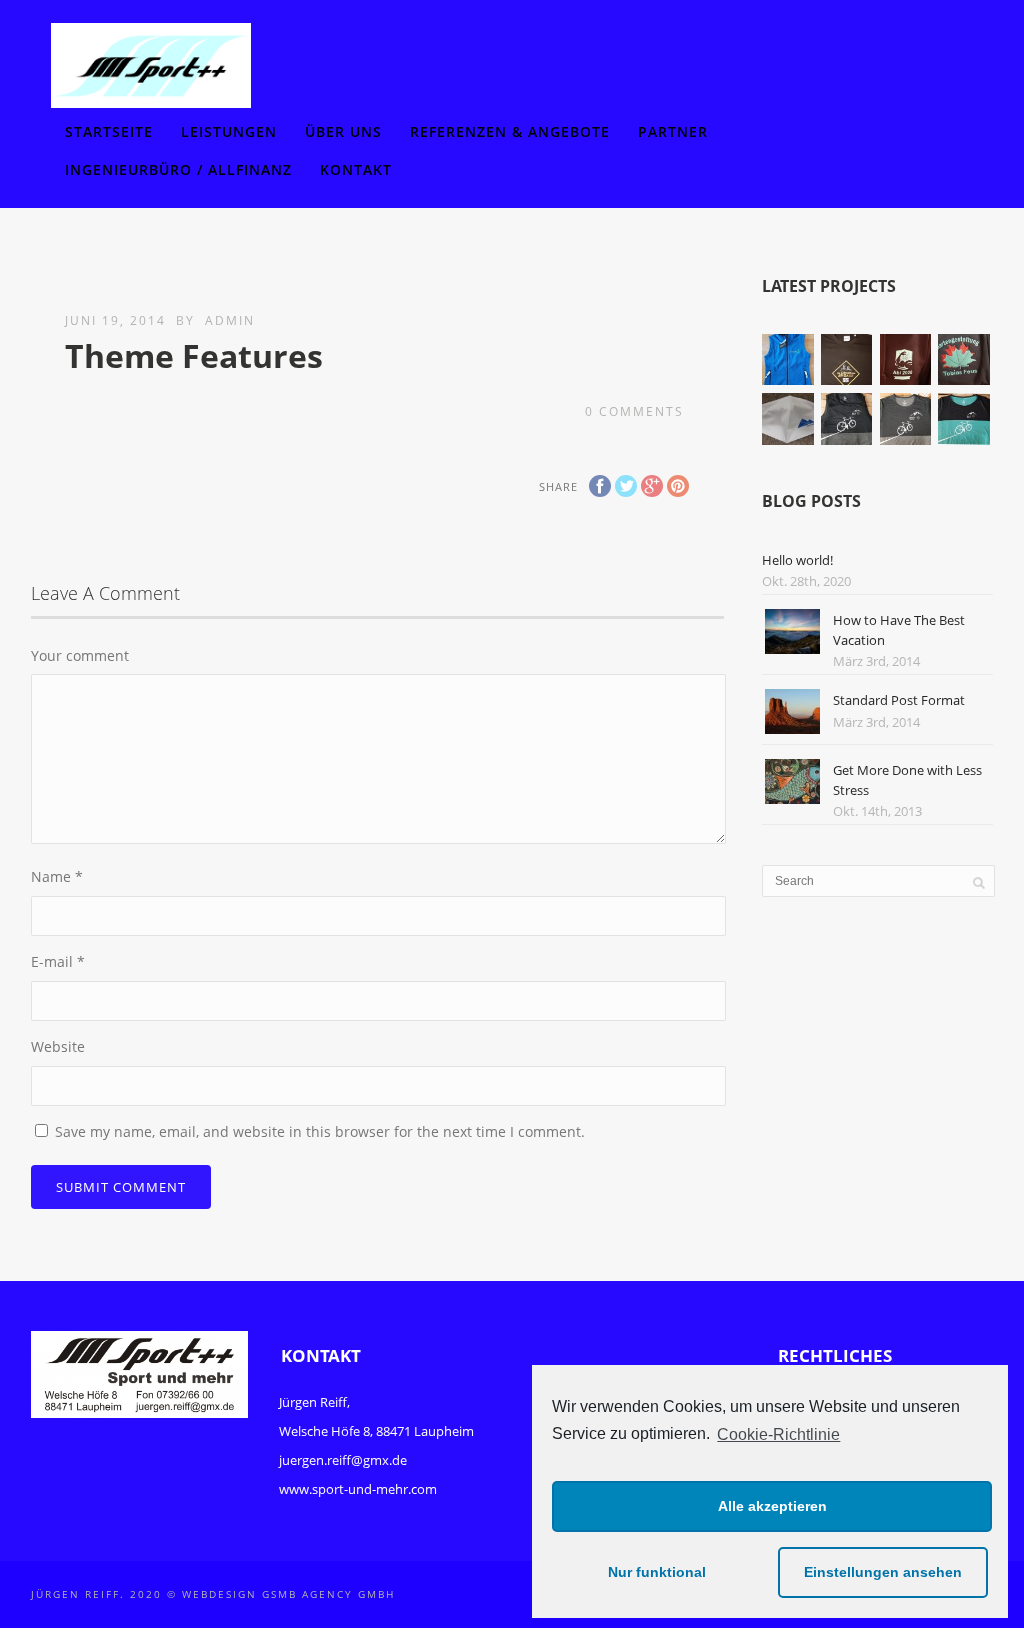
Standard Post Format (899, 700)
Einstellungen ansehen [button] (883, 1572)
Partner (673, 131)
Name (57, 876)
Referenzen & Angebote (510, 131)
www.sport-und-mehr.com (358, 1489)
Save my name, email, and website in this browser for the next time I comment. (320, 1131)
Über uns (343, 131)
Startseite (109, 131)
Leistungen (229, 131)
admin (230, 320)
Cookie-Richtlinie (778, 1434)
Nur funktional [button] (657, 1572)
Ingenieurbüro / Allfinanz (178, 169)
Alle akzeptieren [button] (772, 1506)
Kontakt (356, 169)
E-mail (58, 961)
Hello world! (797, 560)
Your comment (80, 655)
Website (58, 1046)
